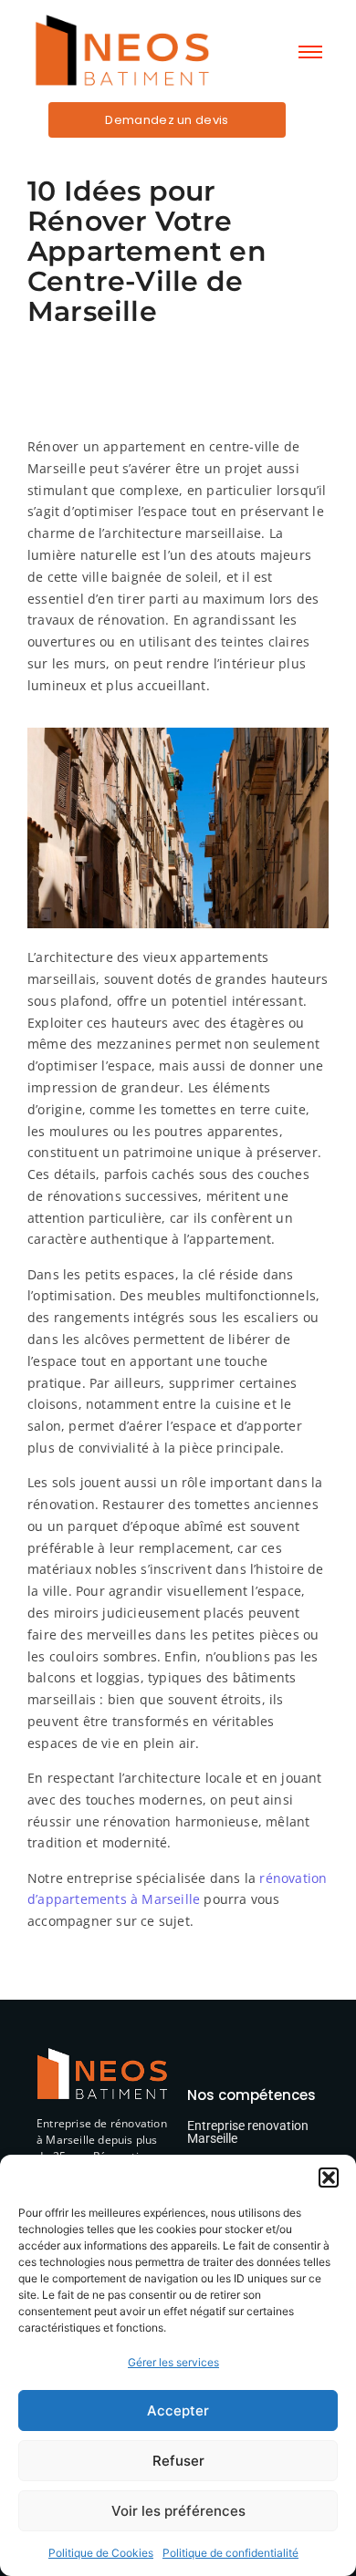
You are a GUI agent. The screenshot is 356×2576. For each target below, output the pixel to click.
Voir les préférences (178, 2511)
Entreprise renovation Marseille (248, 2132)
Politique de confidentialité (230, 2553)
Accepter (178, 2410)
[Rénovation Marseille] (121, 50)
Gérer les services (173, 2362)
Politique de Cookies (101, 2553)
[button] (329, 2178)
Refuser (178, 2461)
